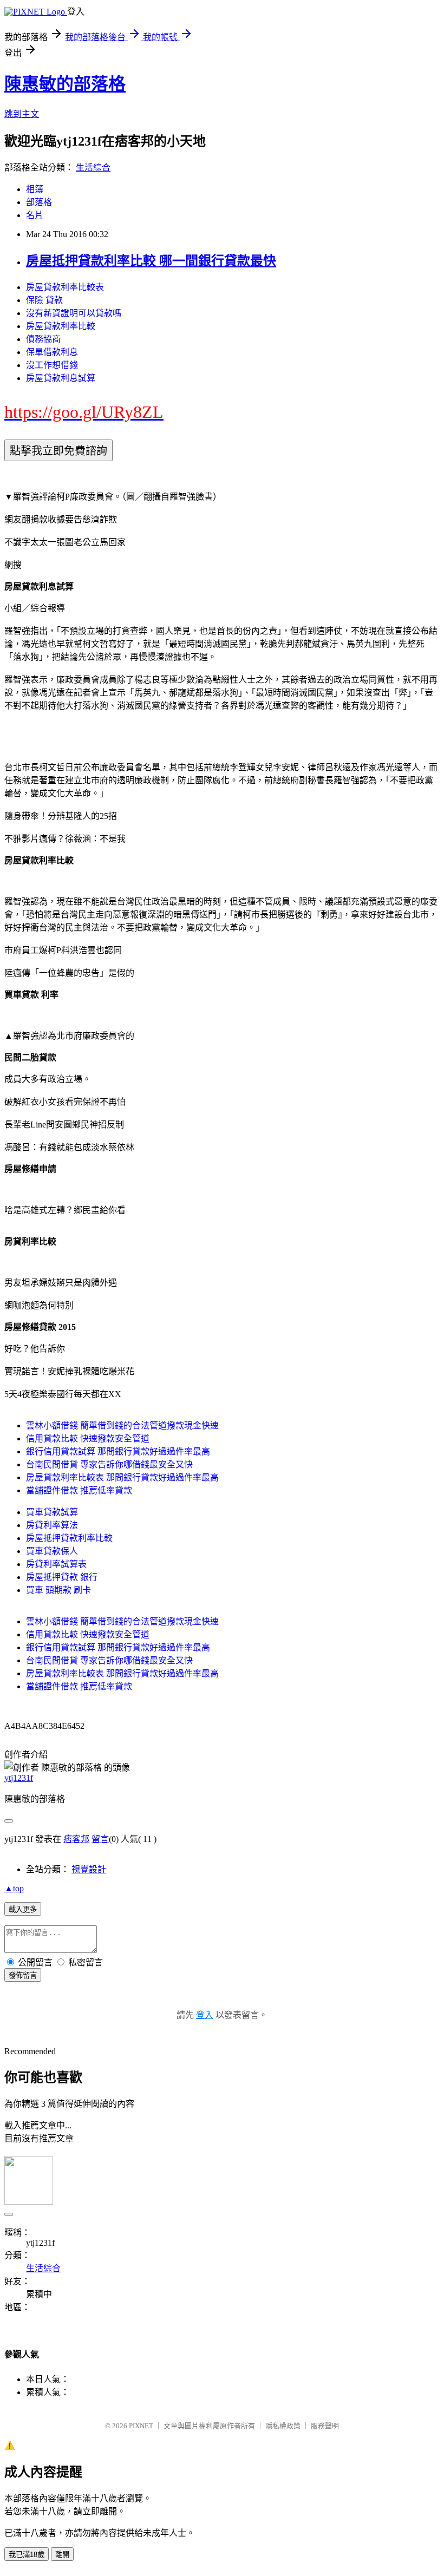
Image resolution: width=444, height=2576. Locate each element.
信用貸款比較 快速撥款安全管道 (88, 1438)
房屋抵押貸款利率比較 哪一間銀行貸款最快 (151, 261)
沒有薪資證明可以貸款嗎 (74, 313)
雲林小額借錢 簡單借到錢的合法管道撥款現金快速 (122, 1425)
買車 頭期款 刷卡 (58, 1590)
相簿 (35, 189)
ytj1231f (19, 1778)
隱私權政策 (283, 2426)
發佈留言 (23, 1975)
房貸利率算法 (52, 1525)
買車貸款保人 (52, 1551)
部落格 (39, 202)
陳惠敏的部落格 (65, 84)
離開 (62, 2555)
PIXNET (141, 2426)
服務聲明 (325, 2426)
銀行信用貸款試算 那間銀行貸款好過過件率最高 (118, 1451)
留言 (100, 1839)
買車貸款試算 (52, 1512)
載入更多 (23, 1909)
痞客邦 (76, 1839)
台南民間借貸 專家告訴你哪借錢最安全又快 (109, 1464)
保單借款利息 (52, 352)
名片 (35, 215)
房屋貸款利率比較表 (65, 287)
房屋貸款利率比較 (61, 326)
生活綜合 (93, 168)
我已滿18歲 (27, 2555)
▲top (14, 1888)
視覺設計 (89, 1869)
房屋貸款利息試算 (61, 378)
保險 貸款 (44, 300)
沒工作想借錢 (52, 365)
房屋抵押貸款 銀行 (62, 1577)
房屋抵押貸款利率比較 (69, 1538)
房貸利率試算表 (56, 1564)
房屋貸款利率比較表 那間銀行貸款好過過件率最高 (122, 1477)
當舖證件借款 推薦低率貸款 (79, 1490)
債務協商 (43, 339)
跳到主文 (22, 114)
